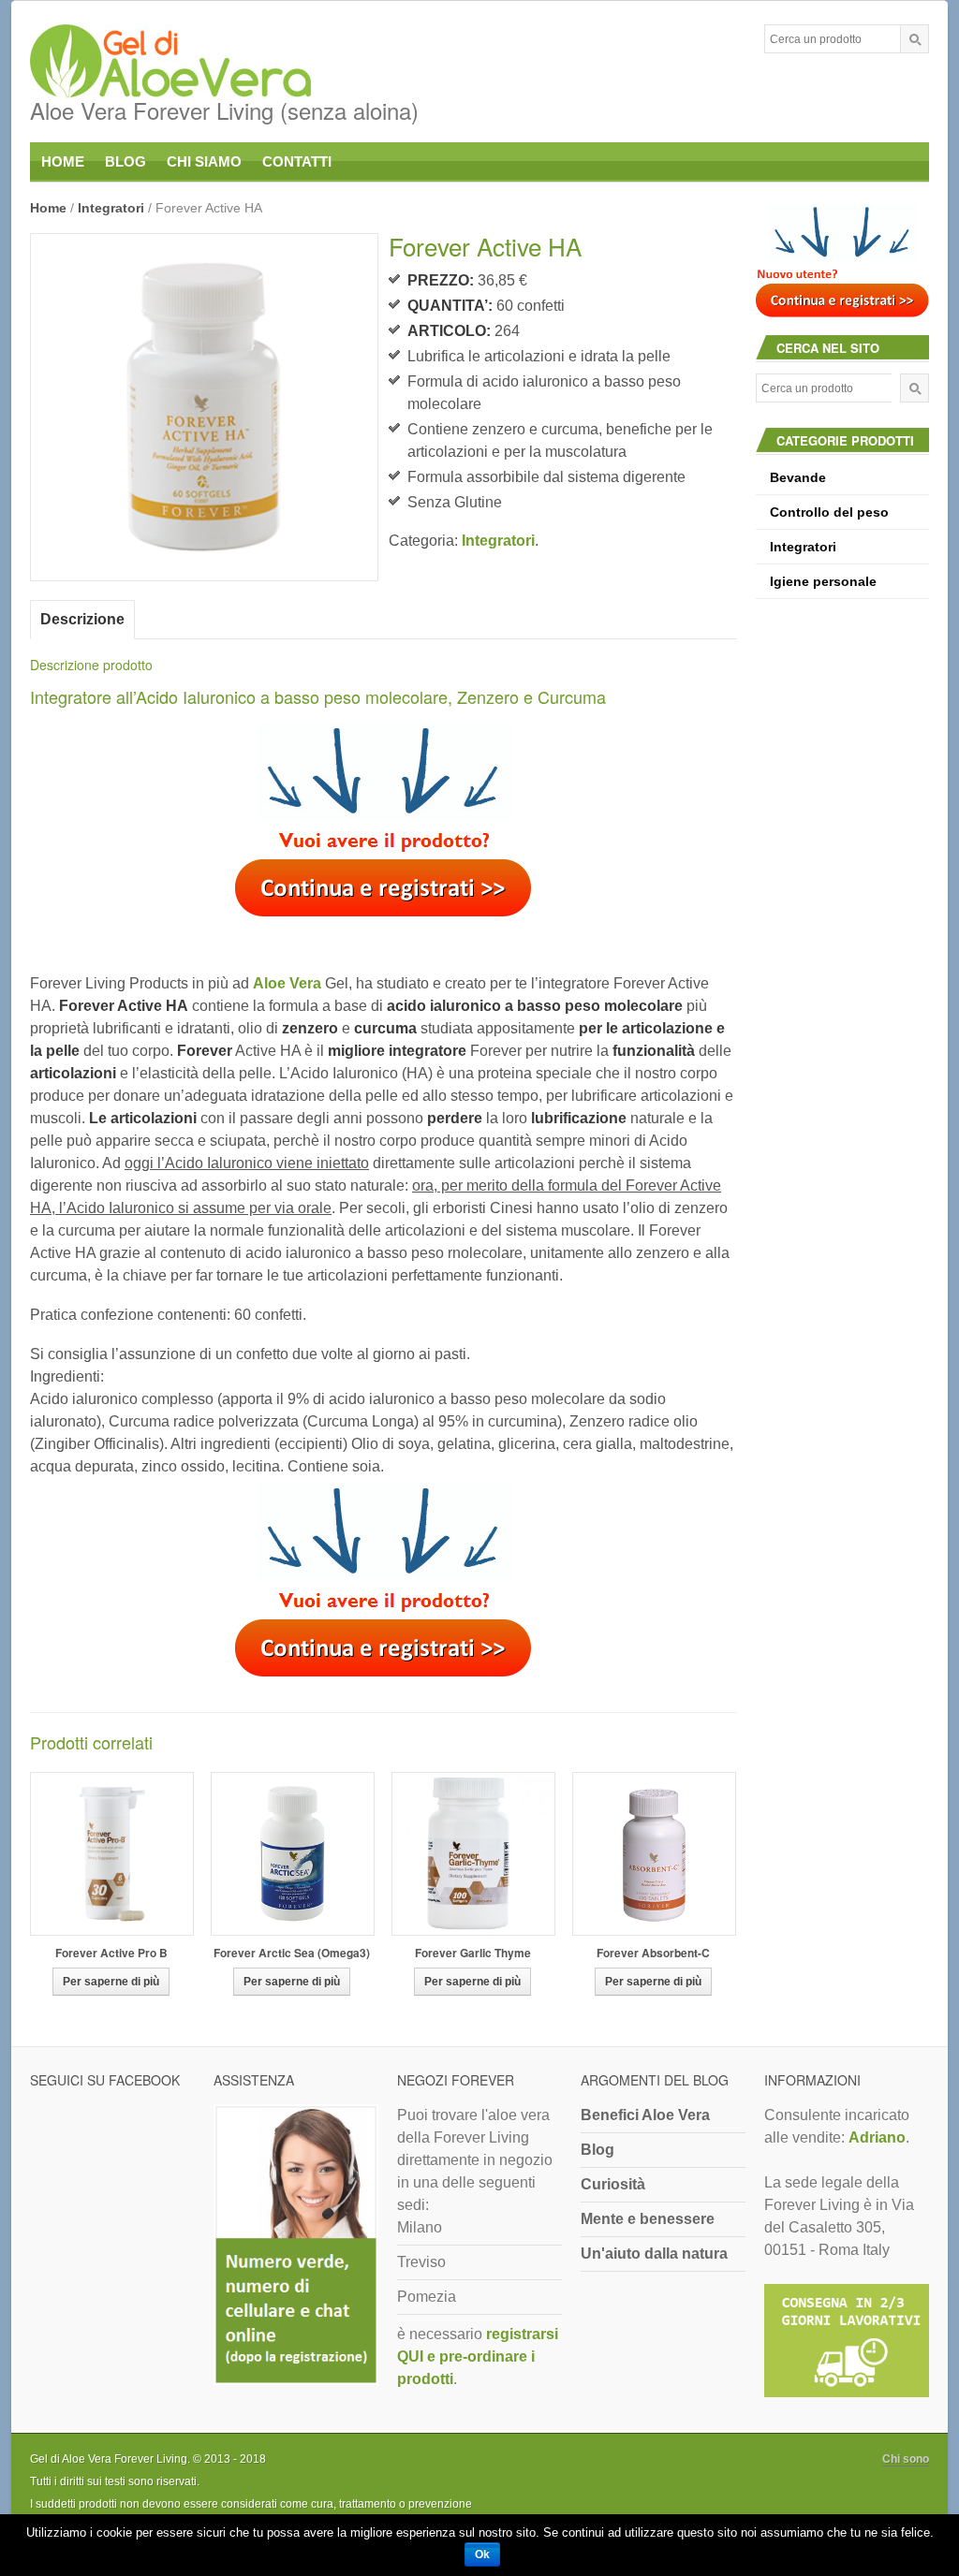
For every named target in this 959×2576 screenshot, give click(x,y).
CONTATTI (297, 161)
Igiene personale (823, 581)
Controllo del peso (829, 512)
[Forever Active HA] (204, 407)
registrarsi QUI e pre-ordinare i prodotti (478, 2356)
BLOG (125, 161)
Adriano (877, 2137)
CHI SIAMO (204, 161)
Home (48, 208)
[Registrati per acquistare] (384, 826)
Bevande (798, 477)
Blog (598, 2150)
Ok (482, 2554)
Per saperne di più (111, 1982)
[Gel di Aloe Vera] (224, 63)
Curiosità (613, 2184)
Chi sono (906, 2459)
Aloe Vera (287, 983)
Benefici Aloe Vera (645, 2115)
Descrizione (82, 619)
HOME (63, 161)
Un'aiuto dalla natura (654, 2254)
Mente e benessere (648, 2219)
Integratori (111, 208)
